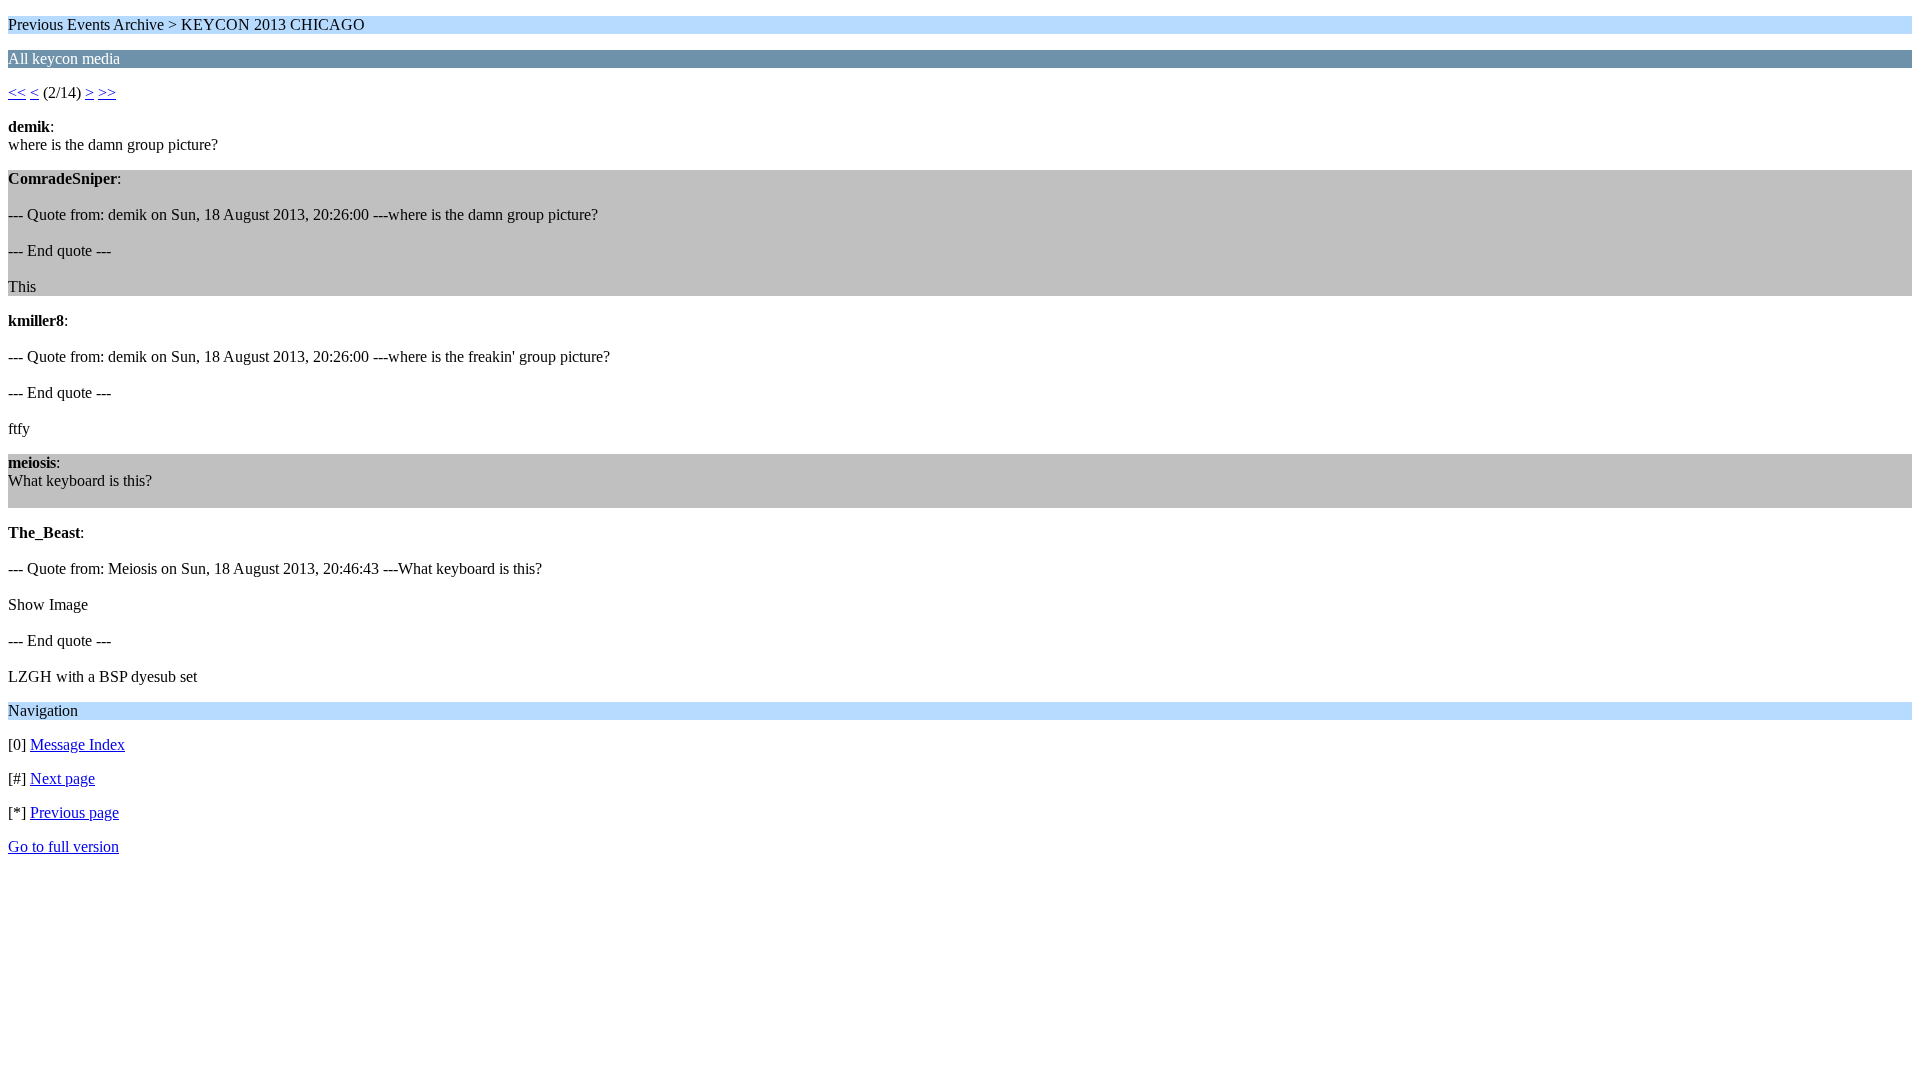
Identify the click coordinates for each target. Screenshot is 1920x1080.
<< (17, 92)
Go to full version (63, 846)
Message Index (77, 744)
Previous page (74, 812)
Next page (62, 778)
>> (107, 92)
